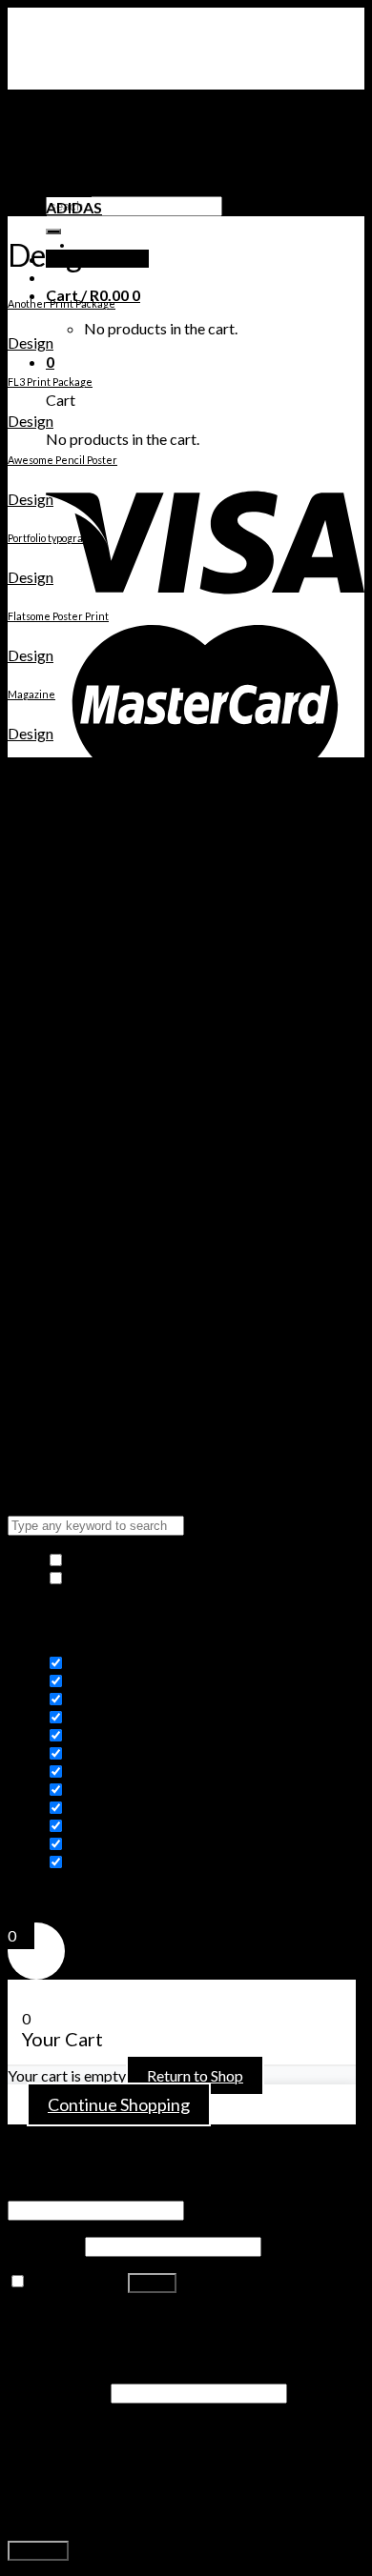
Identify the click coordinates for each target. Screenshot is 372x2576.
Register (38, 2551)
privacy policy (78, 2516)
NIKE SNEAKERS (103, 153)
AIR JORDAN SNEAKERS (130, 135)
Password (45, 2245)
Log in (152, 2283)
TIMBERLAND (95, 171)
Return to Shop (195, 2075)
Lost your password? (75, 2317)
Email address (58, 2392)
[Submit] (53, 231)
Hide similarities (120, 1560)
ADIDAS (74, 207)
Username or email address (101, 2191)
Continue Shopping (119, 2104)
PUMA (69, 189)
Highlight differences (136, 1578)
